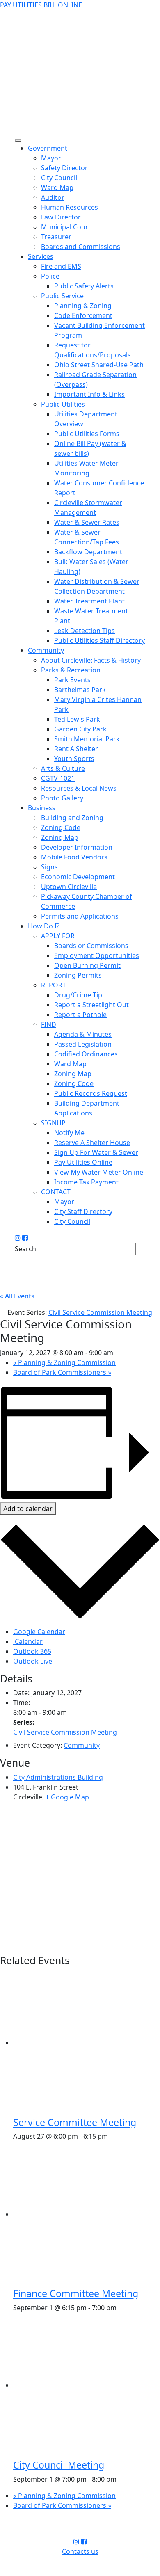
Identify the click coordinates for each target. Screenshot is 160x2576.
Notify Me (69, 1133)
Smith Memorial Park (87, 739)
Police (50, 276)
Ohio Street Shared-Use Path (99, 365)
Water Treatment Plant (89, 601)
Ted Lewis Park (77, 719)
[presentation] (87, 2043)
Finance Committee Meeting (76, 2293)
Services (41, 256)
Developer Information (77, 847)
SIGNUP (53, 1123)
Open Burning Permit (87, 965)
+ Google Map (67, 1797)
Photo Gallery (62, 798)
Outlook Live (33, 1661)
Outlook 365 (32, 1651)
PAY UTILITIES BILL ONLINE (41, 5)
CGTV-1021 (58, 778)
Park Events (72, 680)
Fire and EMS (61, 266)
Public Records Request (91, 1093)
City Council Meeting (59, 2465)
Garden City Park (80, 729)
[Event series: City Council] (121, 2479)
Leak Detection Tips (85, 631)
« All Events (17, 1296)
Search (25, 1249)
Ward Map (57, 187)
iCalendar (28, 1641)
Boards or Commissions (91, 946)
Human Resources (70, 207)
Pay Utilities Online (83, 1162)
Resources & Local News (79, 788)
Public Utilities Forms (87, 434)
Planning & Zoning (83, 306)
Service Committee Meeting (75, 2122)
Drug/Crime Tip (78, 995)
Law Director (61, 217)
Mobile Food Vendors (74, 857)
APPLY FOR (58, 936)
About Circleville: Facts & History (91, 660)
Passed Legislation (83, 1044)
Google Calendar (39, 1632)
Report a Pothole (80, 1015)
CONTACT (56, 1192)
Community (46, 650)
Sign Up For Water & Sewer (96, 1152)
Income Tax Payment (86, 1182)
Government (48, 148)
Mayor (51, 158)
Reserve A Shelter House (92, 1143)
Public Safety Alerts (84, 286)
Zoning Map (60, 837)
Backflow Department (88, 552)
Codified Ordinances (86, 1054)
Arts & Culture (63, 768)
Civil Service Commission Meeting (65, 1732)
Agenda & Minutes (83, 1034)
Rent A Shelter (76, 749)
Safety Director (64, 168)
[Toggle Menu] (18, 141)
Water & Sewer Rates (87, 522)
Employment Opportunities (97, 955)
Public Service (62, 296)
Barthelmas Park (80, 690)
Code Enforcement (83, 315)
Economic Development (78, 877)
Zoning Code (61, 827)
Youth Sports (74, 759)
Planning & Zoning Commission (64, 1362)
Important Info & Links (89, 394)
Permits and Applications (80, 916)
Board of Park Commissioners (62, 1372)
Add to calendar (28, 1509)
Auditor (53, 197)
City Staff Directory (83, 1211)
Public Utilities (63, 404)
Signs (49, 867)
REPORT (54, 985)
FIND (49, 1024)
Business (42, 808)
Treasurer (56, 237)
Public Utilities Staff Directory (99, 640)
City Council (59, 178)
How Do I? (44, 926)
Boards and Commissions (81, 247)
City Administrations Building (58, 1777)
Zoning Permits (78, 975)
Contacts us (80, 2551)
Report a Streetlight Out (91, 1005)
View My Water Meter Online (99, 1172)
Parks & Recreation (71, 670)
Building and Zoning (72, 818)
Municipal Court (66, 227)
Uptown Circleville (69, 887)
